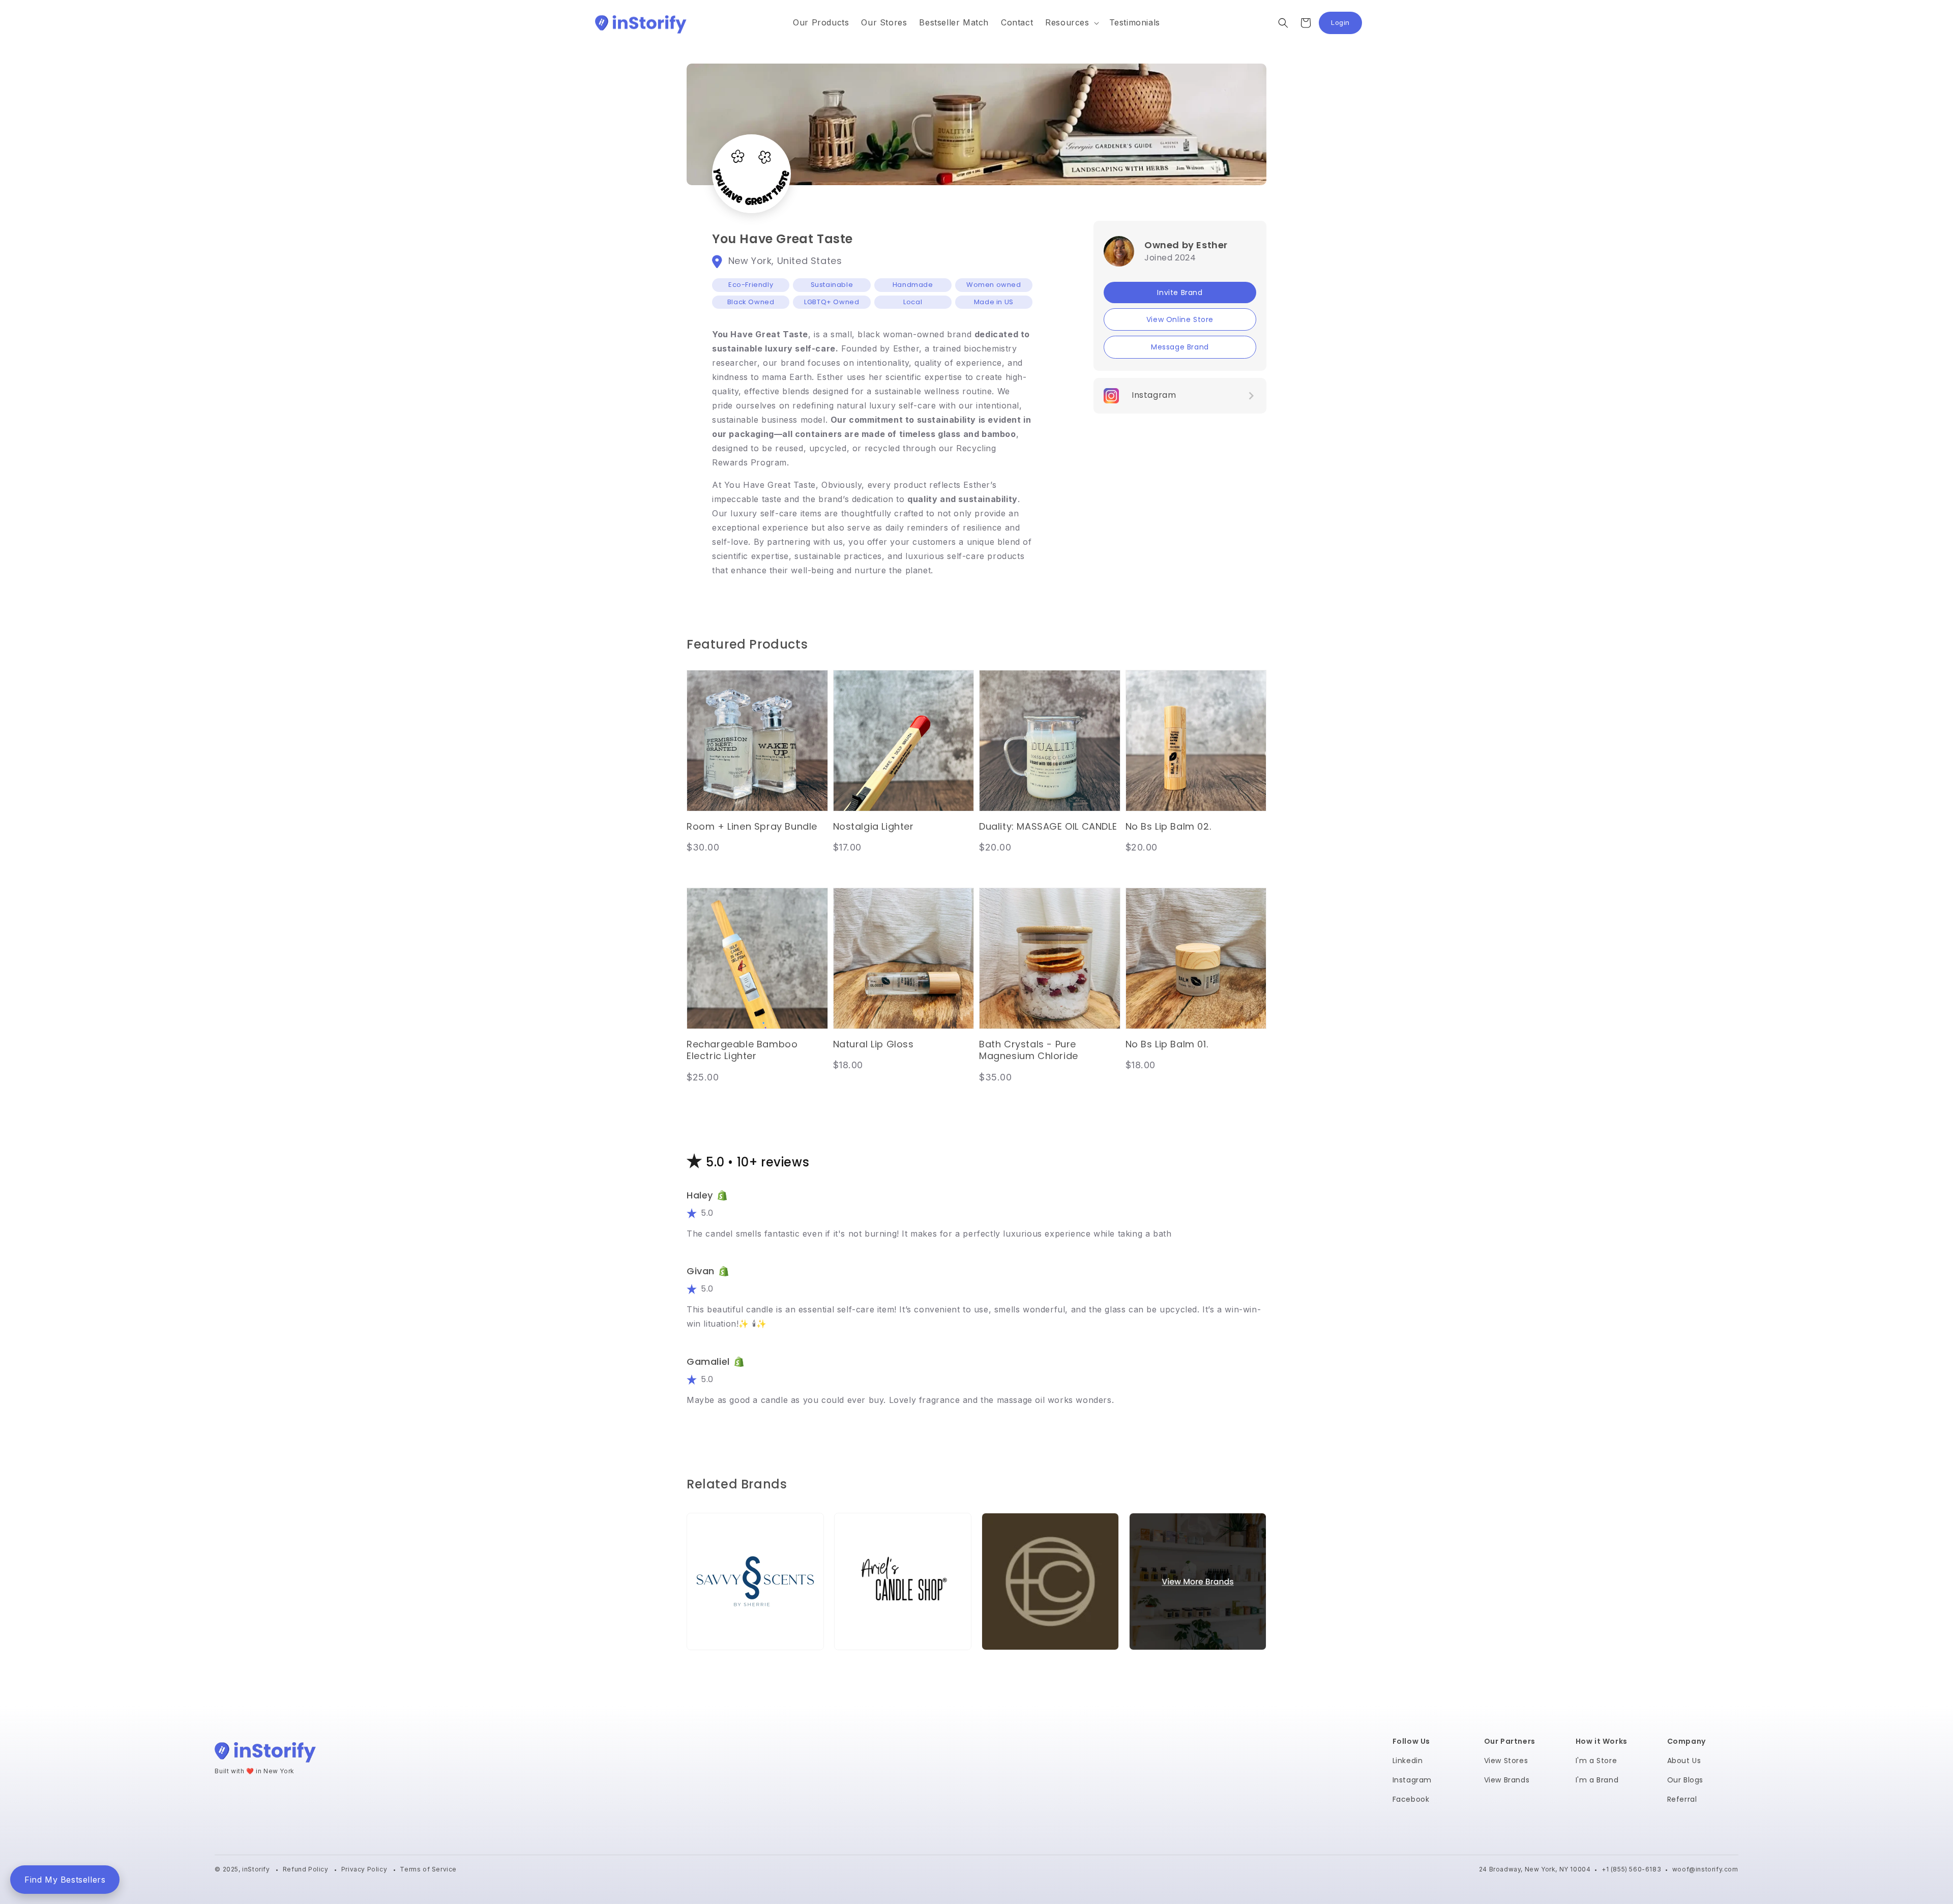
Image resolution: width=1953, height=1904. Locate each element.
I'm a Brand (1597, 1780)
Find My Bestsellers (65, 1880)
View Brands (1507, 1780)
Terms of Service (428, 1869)
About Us (1684, 1761)
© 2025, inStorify (243, 1869)
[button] (1071, 23)
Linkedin (1408, 1761)
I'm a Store (1596, 1761)
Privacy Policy (365, 1869)
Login (1347, 25)
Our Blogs (1685, 1780)
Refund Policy (306, 1869)
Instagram (1412, 1780)
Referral (1682, 1799)
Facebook (1411, 1799)
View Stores (1506, 1761)
